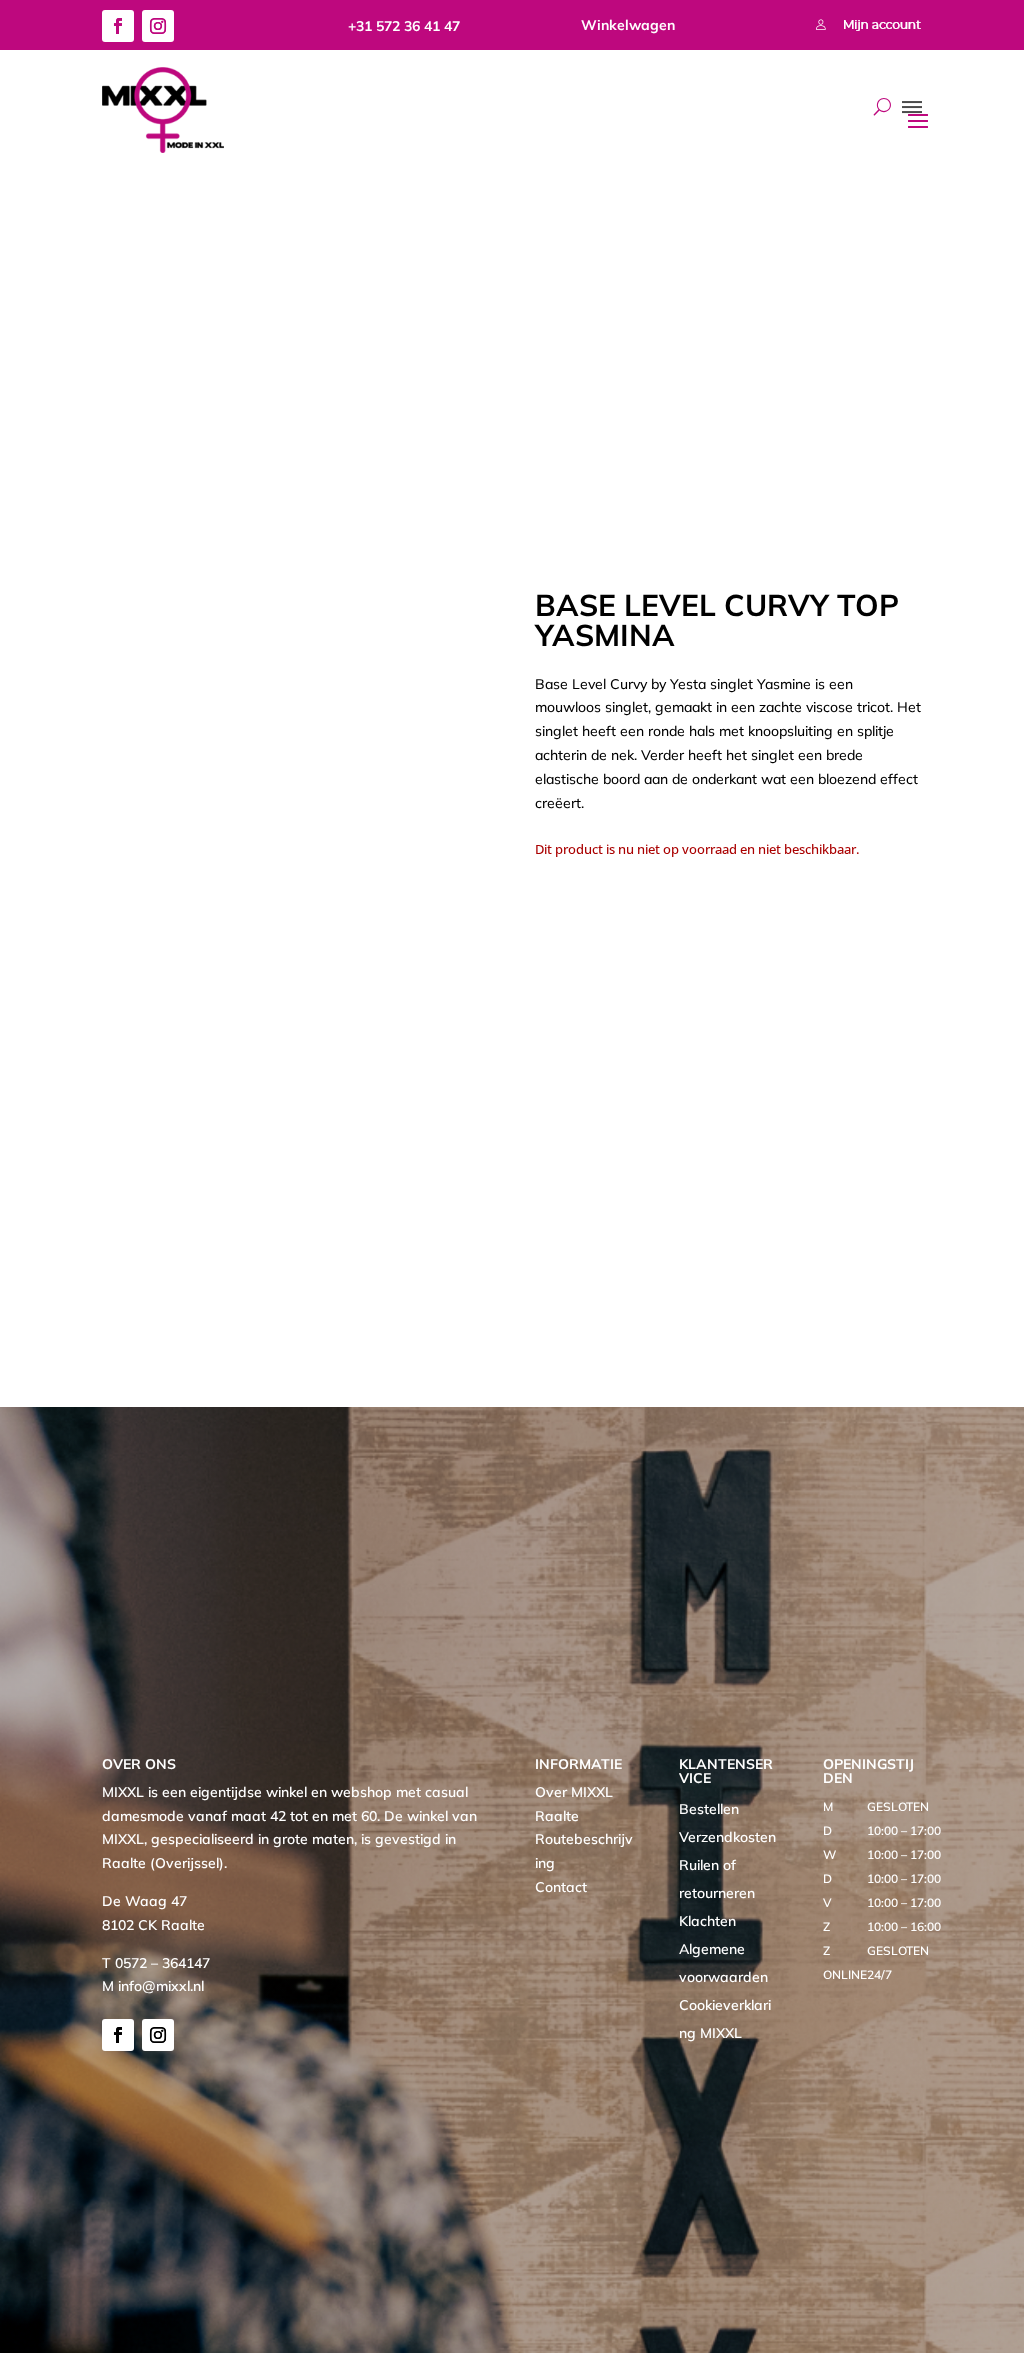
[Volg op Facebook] (118, 26)
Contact (561, 1887)
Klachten (707, 1921)
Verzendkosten (727, 1837)
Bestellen (709, 1809)
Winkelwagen (628, 25)
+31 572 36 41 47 (404, 26)
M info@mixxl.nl (153, 1986)
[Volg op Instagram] (158, 26)
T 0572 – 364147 (156, 1963)
